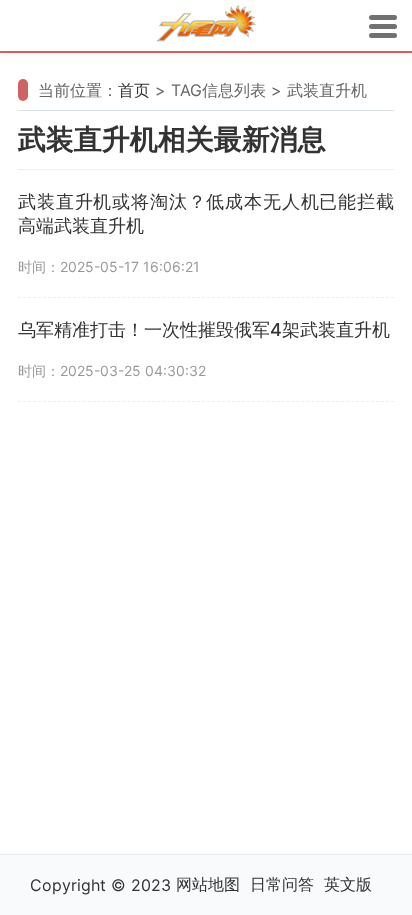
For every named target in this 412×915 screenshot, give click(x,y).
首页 (134, 90)
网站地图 (208, 884)
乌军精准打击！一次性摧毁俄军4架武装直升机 (204, 329)
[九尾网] (206, 26)
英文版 (348, 884)
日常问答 (282, 884)
